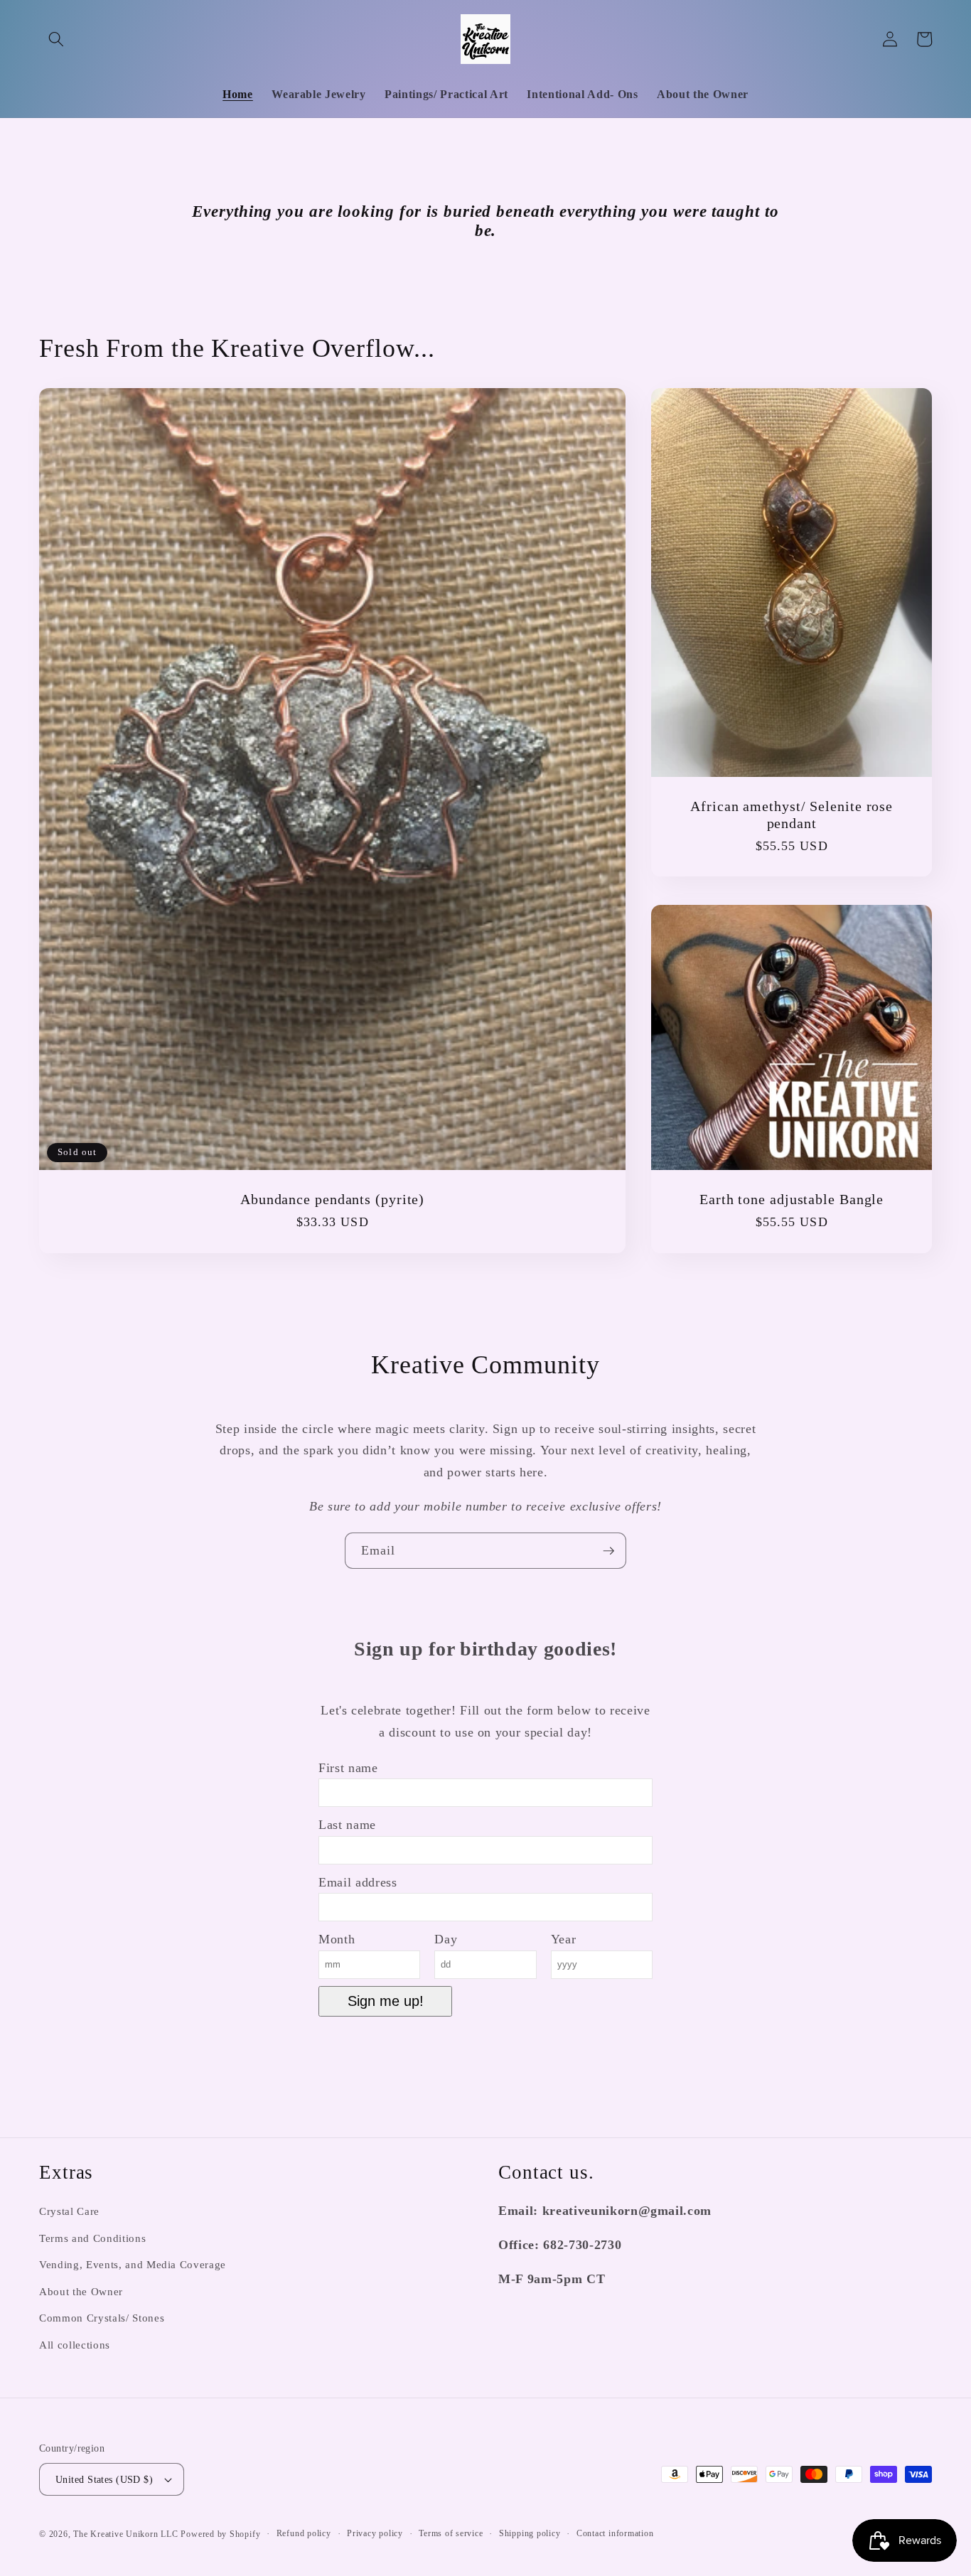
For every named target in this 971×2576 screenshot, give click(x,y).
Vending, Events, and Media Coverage (133, 2264)
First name (348, 1768)
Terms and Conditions (92, 2238)
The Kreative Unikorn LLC (125, 2534)
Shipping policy (530, 2533)
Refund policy (304, 2533)
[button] (56, 39)
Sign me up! (386, 2001)
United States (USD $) (104, 2479)
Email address (358, 1882)
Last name (347, 1825)
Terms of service (451, 2533)
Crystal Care (69, 2211)
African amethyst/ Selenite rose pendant (792, 815)
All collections (75, 2345)
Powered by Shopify (220, 2534)
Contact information (615, 2533)
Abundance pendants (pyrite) (332, 1200)
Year (564, 1939)
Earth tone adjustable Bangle (792, 1200)
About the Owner (81, 2291)
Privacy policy (375, 2533)
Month (337, 1939)
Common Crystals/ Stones (102, 2318)
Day (446, 1939)
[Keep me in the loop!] (608, 1551)
